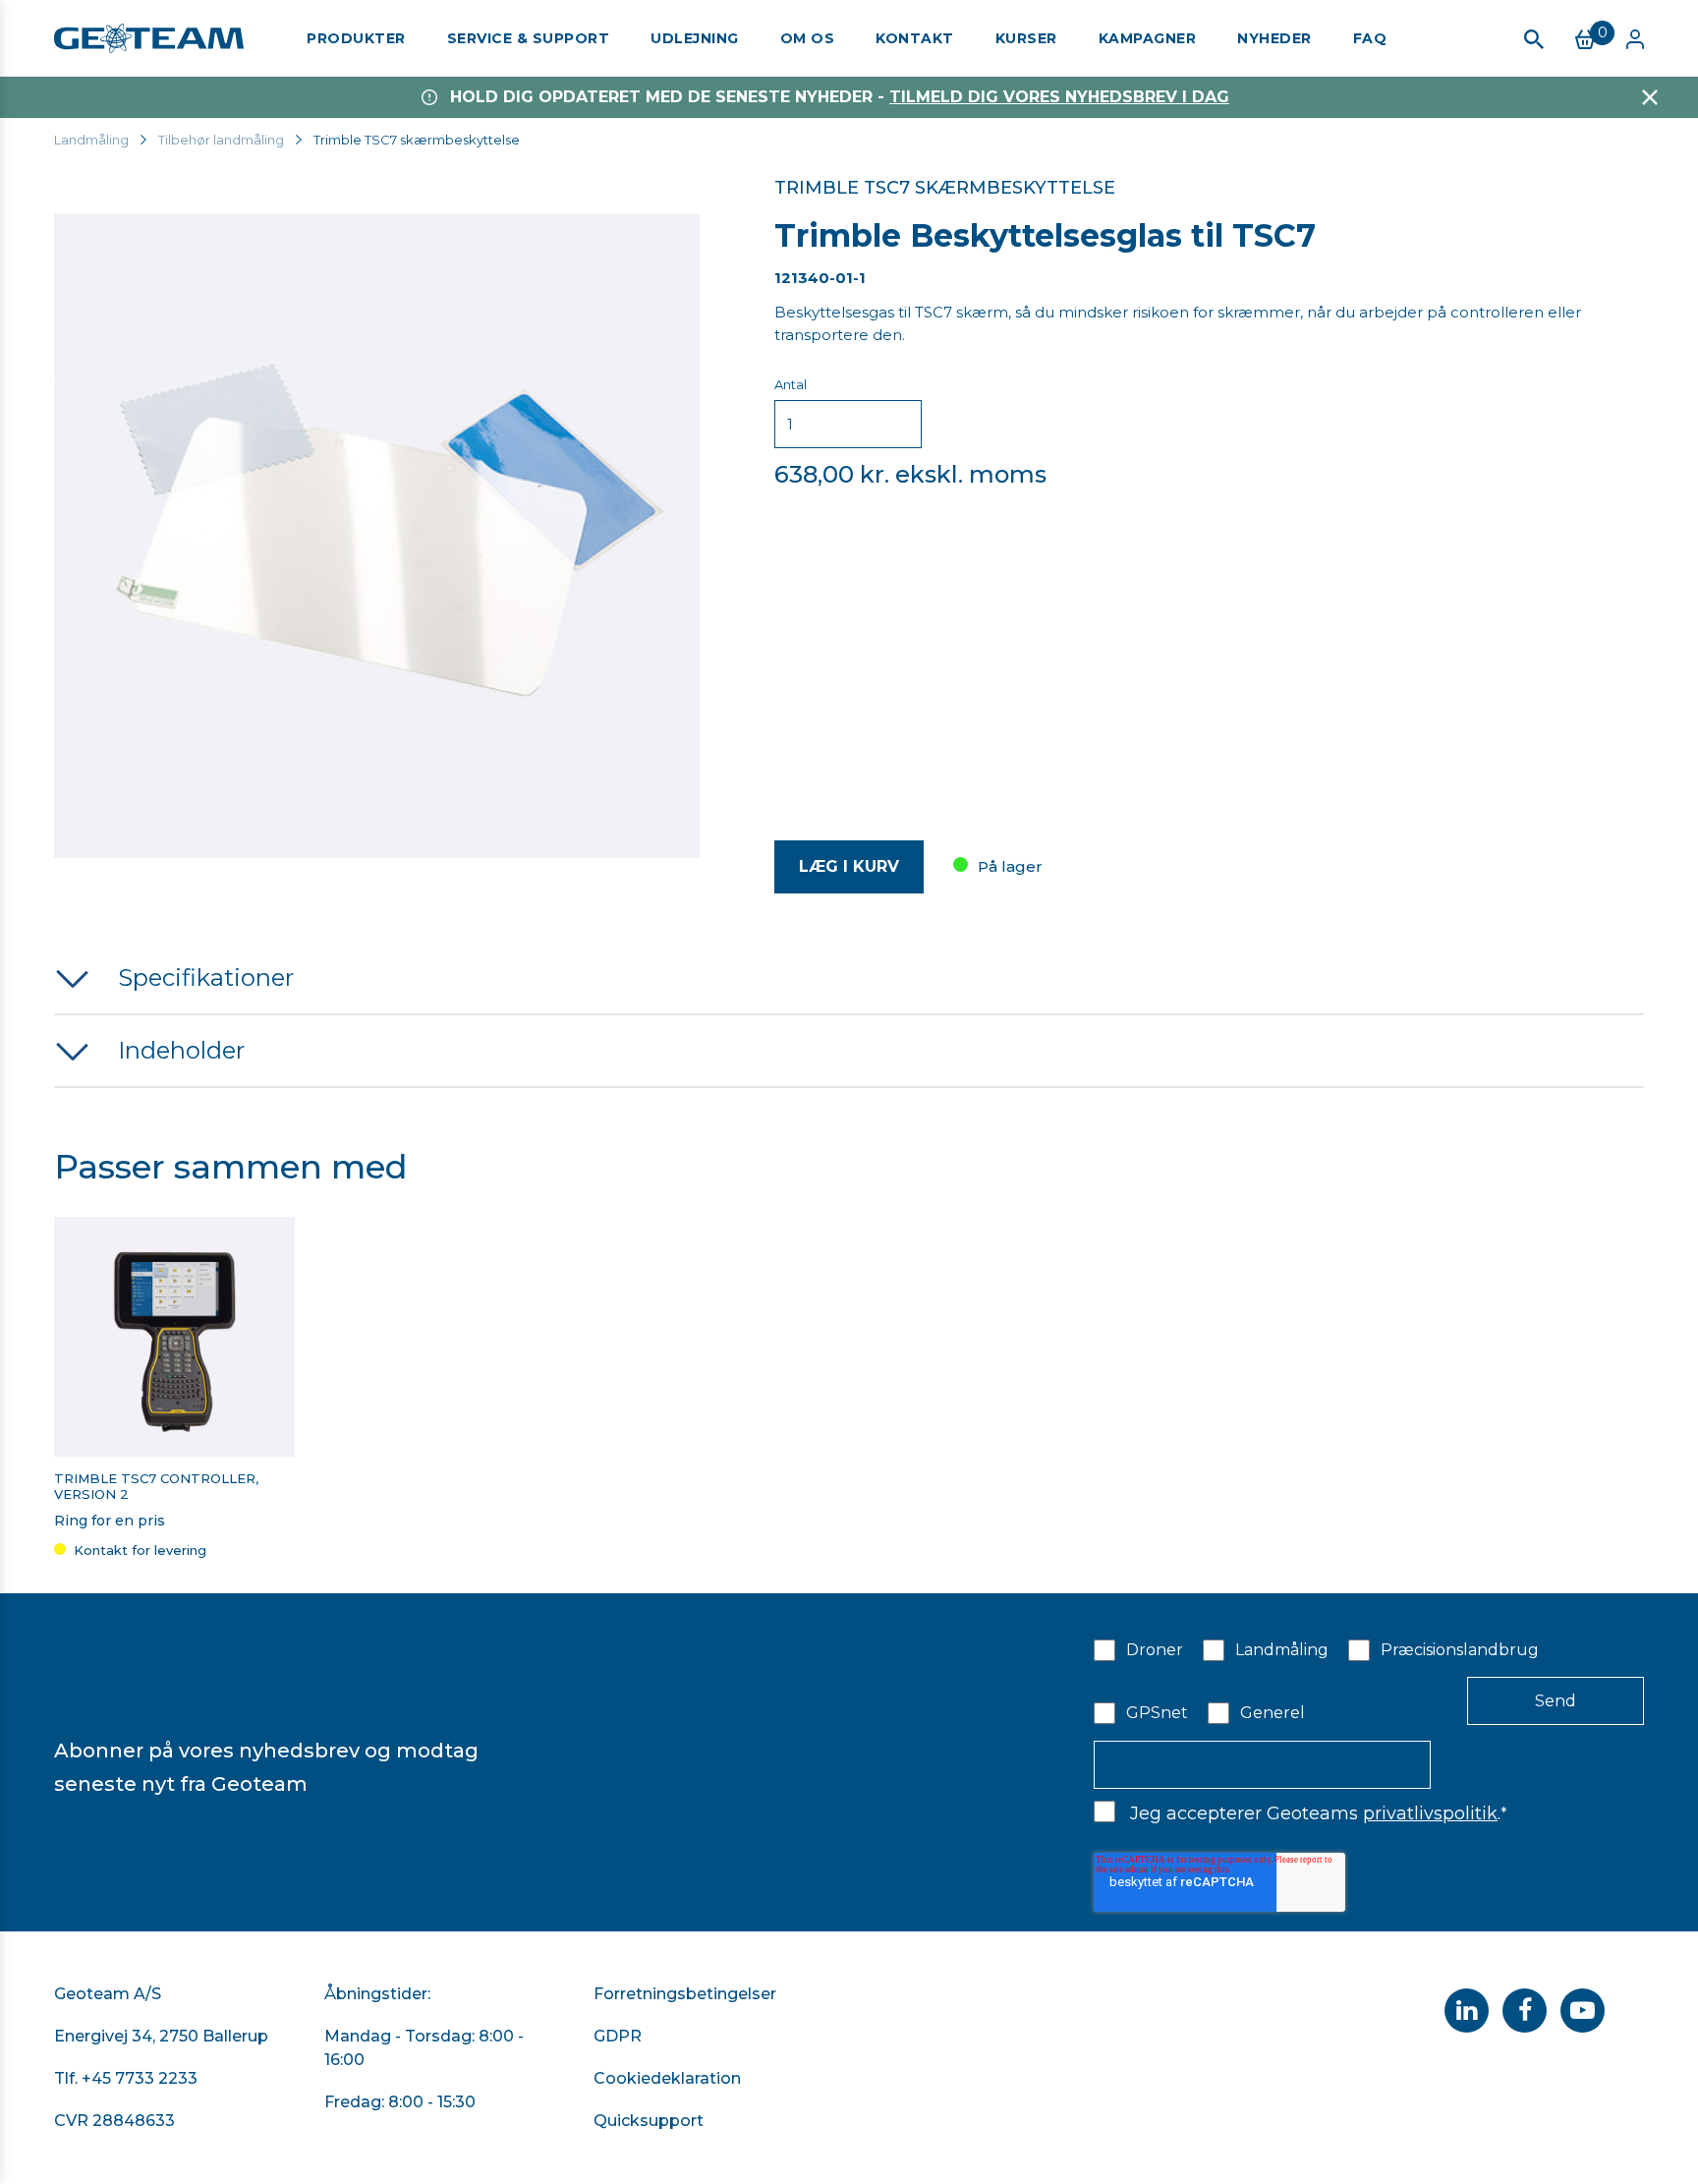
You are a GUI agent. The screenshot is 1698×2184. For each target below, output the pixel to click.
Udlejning (695, 38)
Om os (808, 38)
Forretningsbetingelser (685, 1994)
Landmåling (91, 140)
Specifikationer (206, 977)
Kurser (1026, 38)
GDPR (618, 2036)
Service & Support (529, 38)
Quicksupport (649, 2121)
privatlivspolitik (1430, 1813)
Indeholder (181, 1050)
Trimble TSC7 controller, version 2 (156, 1487)
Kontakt (915, 38)
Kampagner (1148, 38)
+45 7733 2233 (140, 2078)
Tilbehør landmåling (221, 140)
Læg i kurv (849, 866)
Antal (791, 384)
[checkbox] (1369, 1680)
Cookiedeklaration (667, 2078)
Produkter (356, 38)
